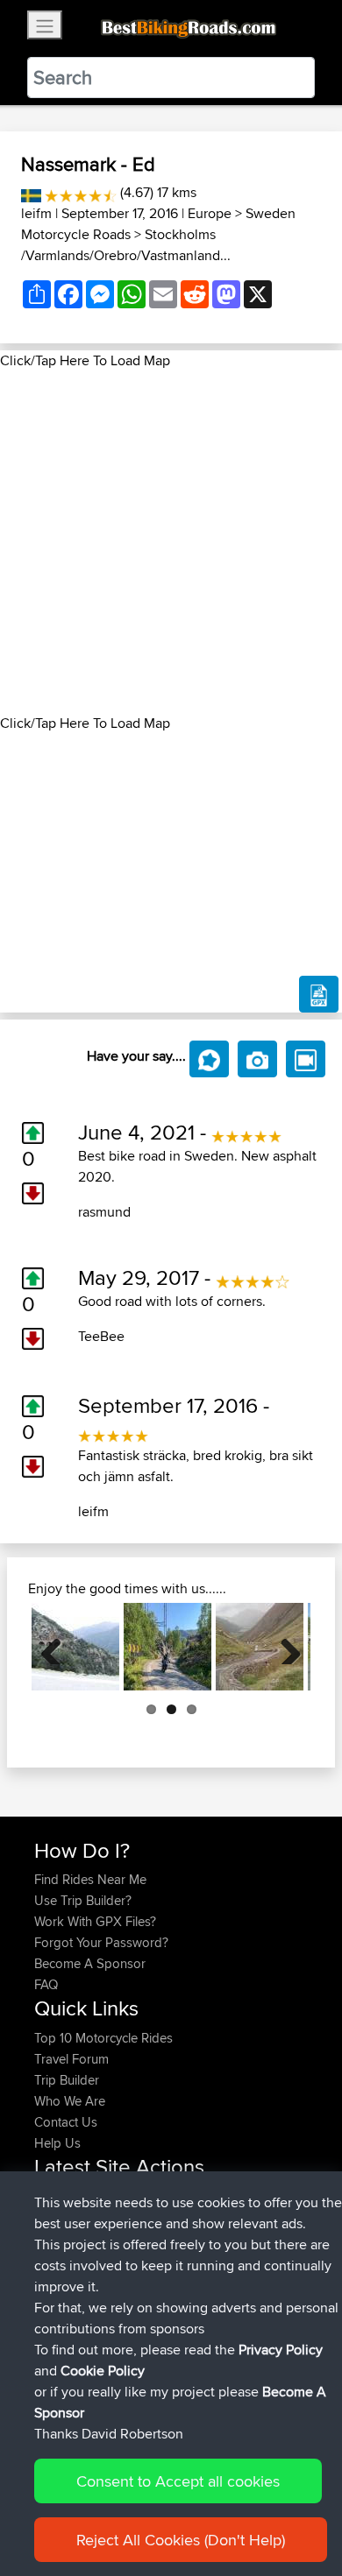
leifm (36, 213)
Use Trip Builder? (83, 1900)
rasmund (104, 1212)
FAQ (46, 1984)
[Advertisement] (171, 542)
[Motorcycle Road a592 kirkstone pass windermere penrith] (260, 1647)
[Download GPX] (319, 994)
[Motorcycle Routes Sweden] (31, 192)
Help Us (57, 2143)
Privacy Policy (281, 2350)
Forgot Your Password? (101, 1942)
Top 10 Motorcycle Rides (103, 2038)
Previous (58, 1647)
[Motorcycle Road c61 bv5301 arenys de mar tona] (75, 1647)
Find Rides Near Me (90, 1879)
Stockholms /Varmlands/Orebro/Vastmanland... (126, 245)
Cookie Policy (103, 2371)
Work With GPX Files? (95, 1921)
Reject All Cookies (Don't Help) (181, 2540)
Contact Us (66, 2122)
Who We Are (70, 2101)
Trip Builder (67, 2080)
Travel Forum (71, 2059)
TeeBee (101, 1336)
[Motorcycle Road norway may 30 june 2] (167, 1647)
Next (284, 1647)
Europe (210, 213)
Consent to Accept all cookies (178, 2481)
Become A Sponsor (90, 1963)
